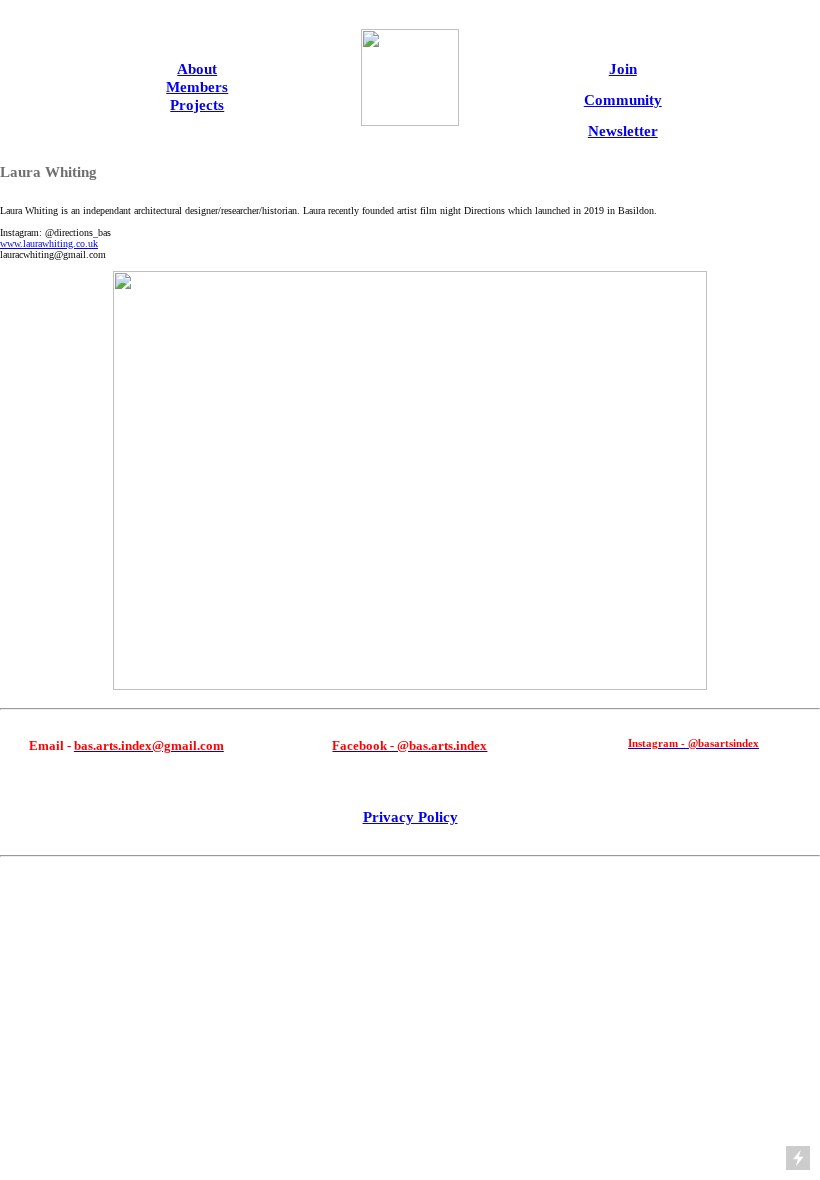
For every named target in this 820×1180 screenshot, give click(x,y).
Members (197, 86)
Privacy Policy (410, 816)
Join (623, 68)
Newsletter (623, 130)
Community (623, 99)
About (197, 68)
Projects (197, 104)
